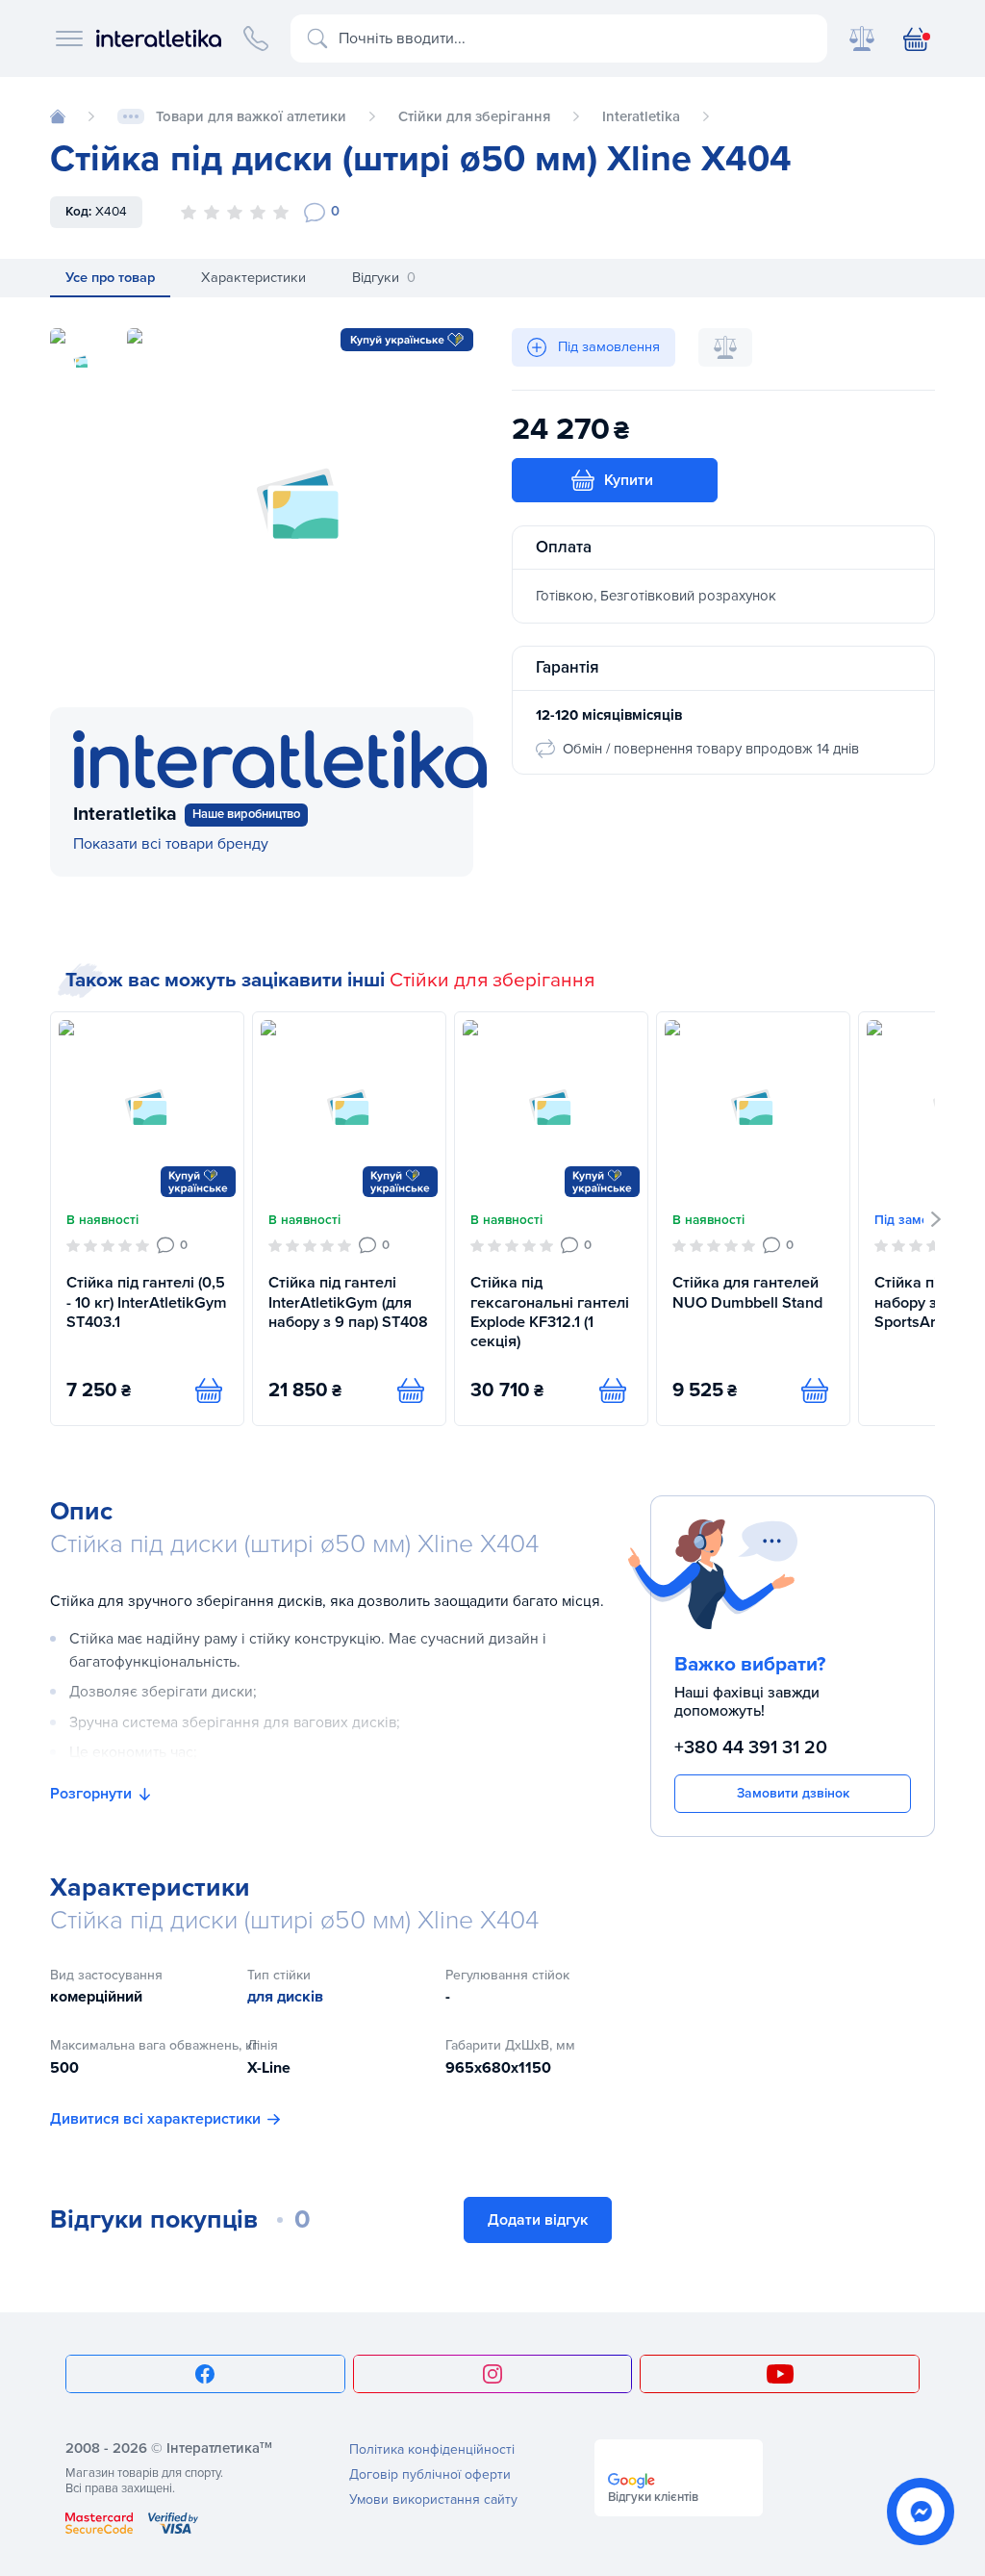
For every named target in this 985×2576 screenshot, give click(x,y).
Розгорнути (91, 1794)
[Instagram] (493, 2374)
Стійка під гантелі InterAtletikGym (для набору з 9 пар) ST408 (348, 1302)
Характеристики (253, 278)
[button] (936, 1219)
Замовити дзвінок (793, 1793)
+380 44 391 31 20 (751, 1747)
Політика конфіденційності (432, 2449)
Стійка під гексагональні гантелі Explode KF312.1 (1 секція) (550, 1312)
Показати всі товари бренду (171, 844)
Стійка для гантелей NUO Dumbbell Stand (747, 1292)
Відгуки (384, 278)
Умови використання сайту (433, 2499)
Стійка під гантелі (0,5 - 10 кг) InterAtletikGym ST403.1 (147, 1302)
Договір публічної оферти (430, 2474)
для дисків (285, 1997)
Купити (629, 480)
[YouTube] (780, 2374)
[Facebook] (205, 2374)
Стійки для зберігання (492, 980)
